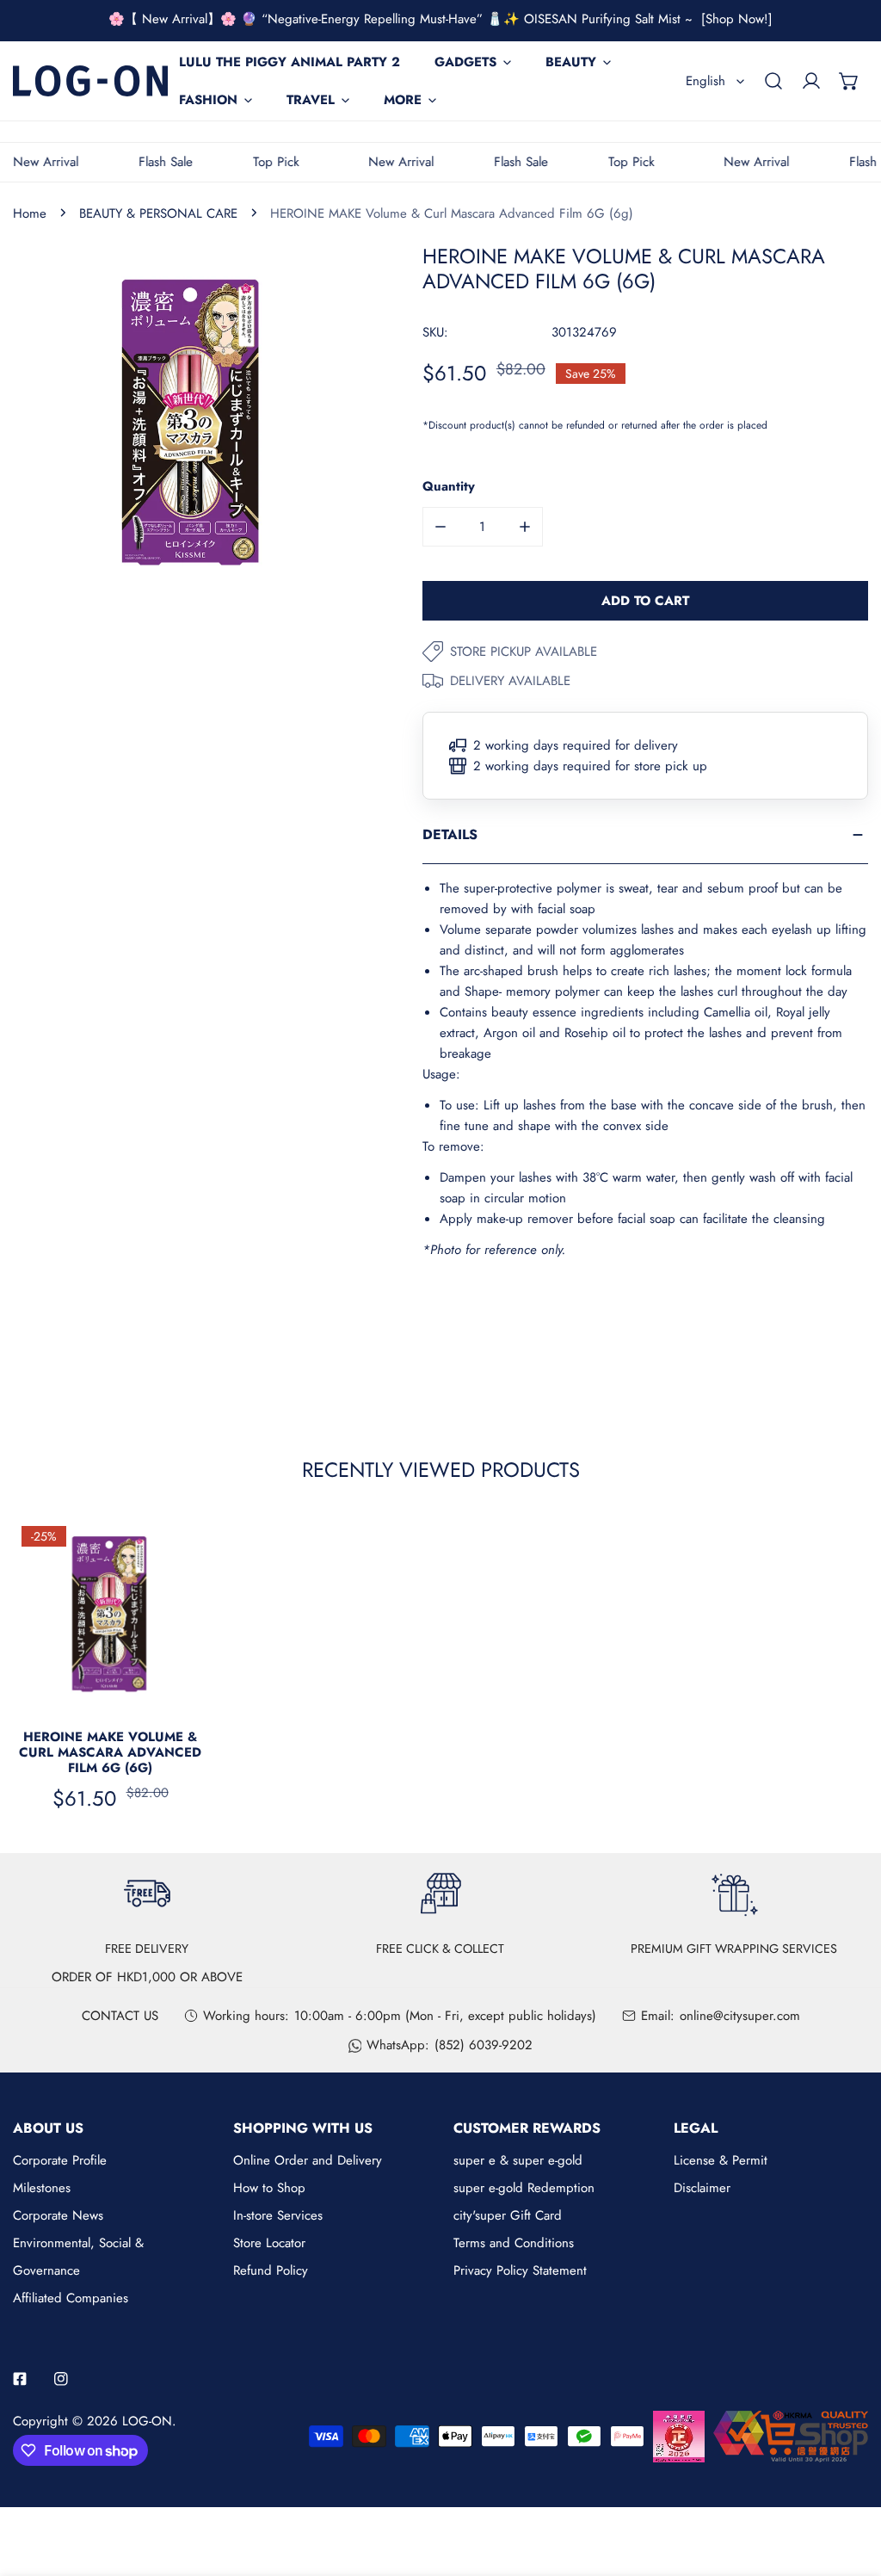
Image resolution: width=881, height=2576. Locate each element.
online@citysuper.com (740, 2016)
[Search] (773, 81)
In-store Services (278, 2215)
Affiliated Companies (71, 2298)
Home (30, 213)
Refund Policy (271, 2270)
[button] (849, 81)
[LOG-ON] (90, 80)
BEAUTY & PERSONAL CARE (158, 213)
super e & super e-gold (518, 2160)
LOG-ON (147, 2421)
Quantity (449, 486)
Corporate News (58, 2215)
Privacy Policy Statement (520, 2270)
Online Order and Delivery (308, 2160)
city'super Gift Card (508, 2215)
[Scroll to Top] (850, 2485)
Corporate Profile (60, 2160)
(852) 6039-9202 (484, 2045)
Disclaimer (702, 2188)
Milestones (42, 2188)
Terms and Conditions (514, 2243)
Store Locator (269, 2243)
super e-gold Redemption (524, 2188)
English (705, 81)
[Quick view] (175, 1692)
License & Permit (721, 2160)
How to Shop (269, 2188)
